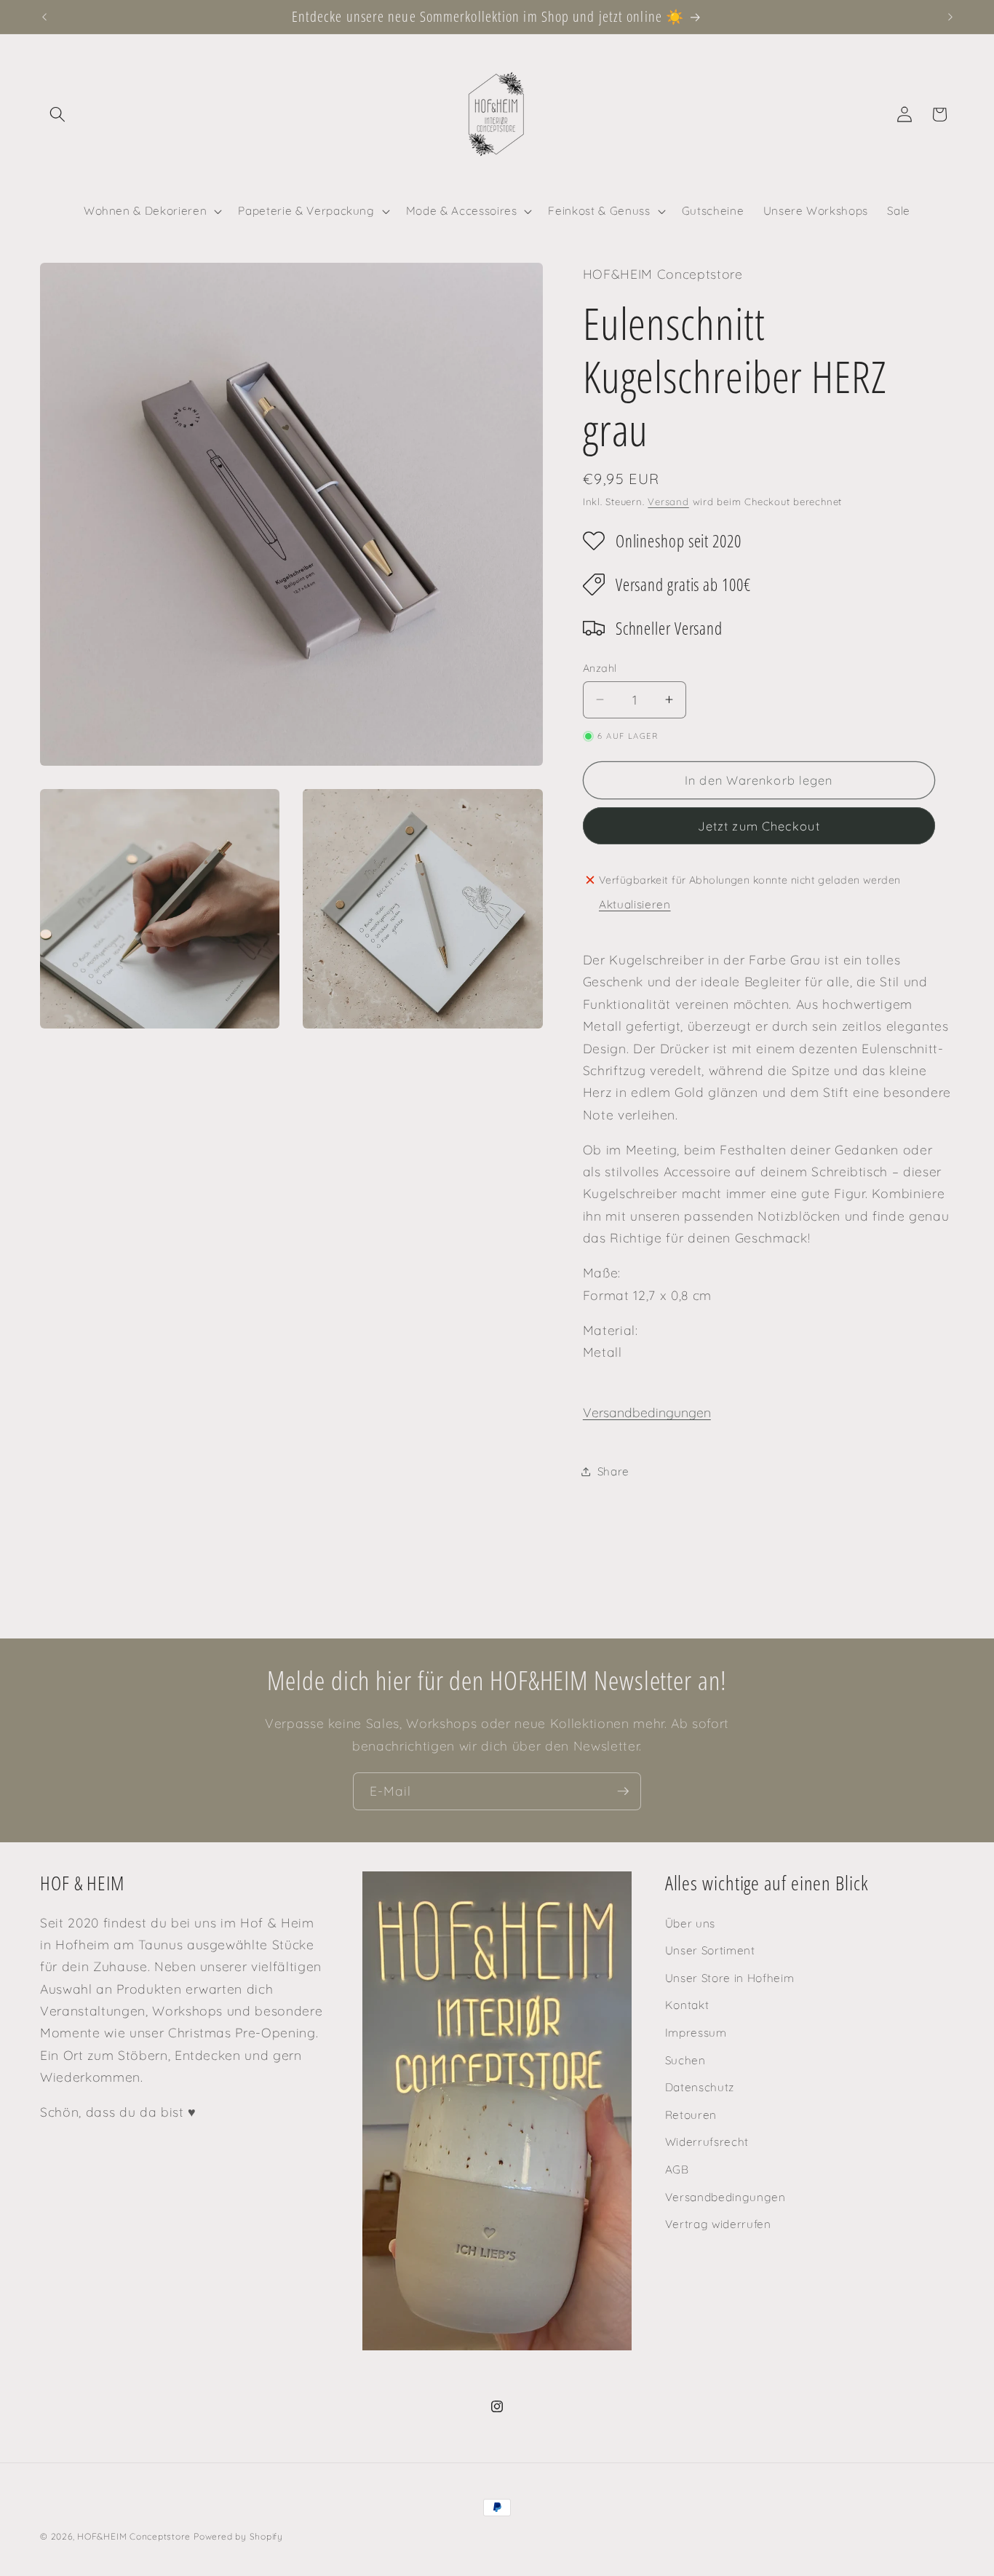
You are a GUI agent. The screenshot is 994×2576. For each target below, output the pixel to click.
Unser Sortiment (710, 1950)
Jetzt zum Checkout (759, 826)
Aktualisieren (635, 904)
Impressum (696, 2033)
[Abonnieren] (623, 1791)
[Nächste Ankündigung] (950, 17)
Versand (668, 502)
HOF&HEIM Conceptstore (134, 2536)
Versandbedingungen (647, 1412)
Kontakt (687, 2005)
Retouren (691, 2115)
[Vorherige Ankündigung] (44, 17)
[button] (57, 114)
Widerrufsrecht (707, 2143)
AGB (677, 2169)
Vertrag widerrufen (718, 2224)
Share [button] (613, 1471)
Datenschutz (700, 2087)
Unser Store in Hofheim (730, 1978)
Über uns (690, 1923)
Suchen (685, 2060)
